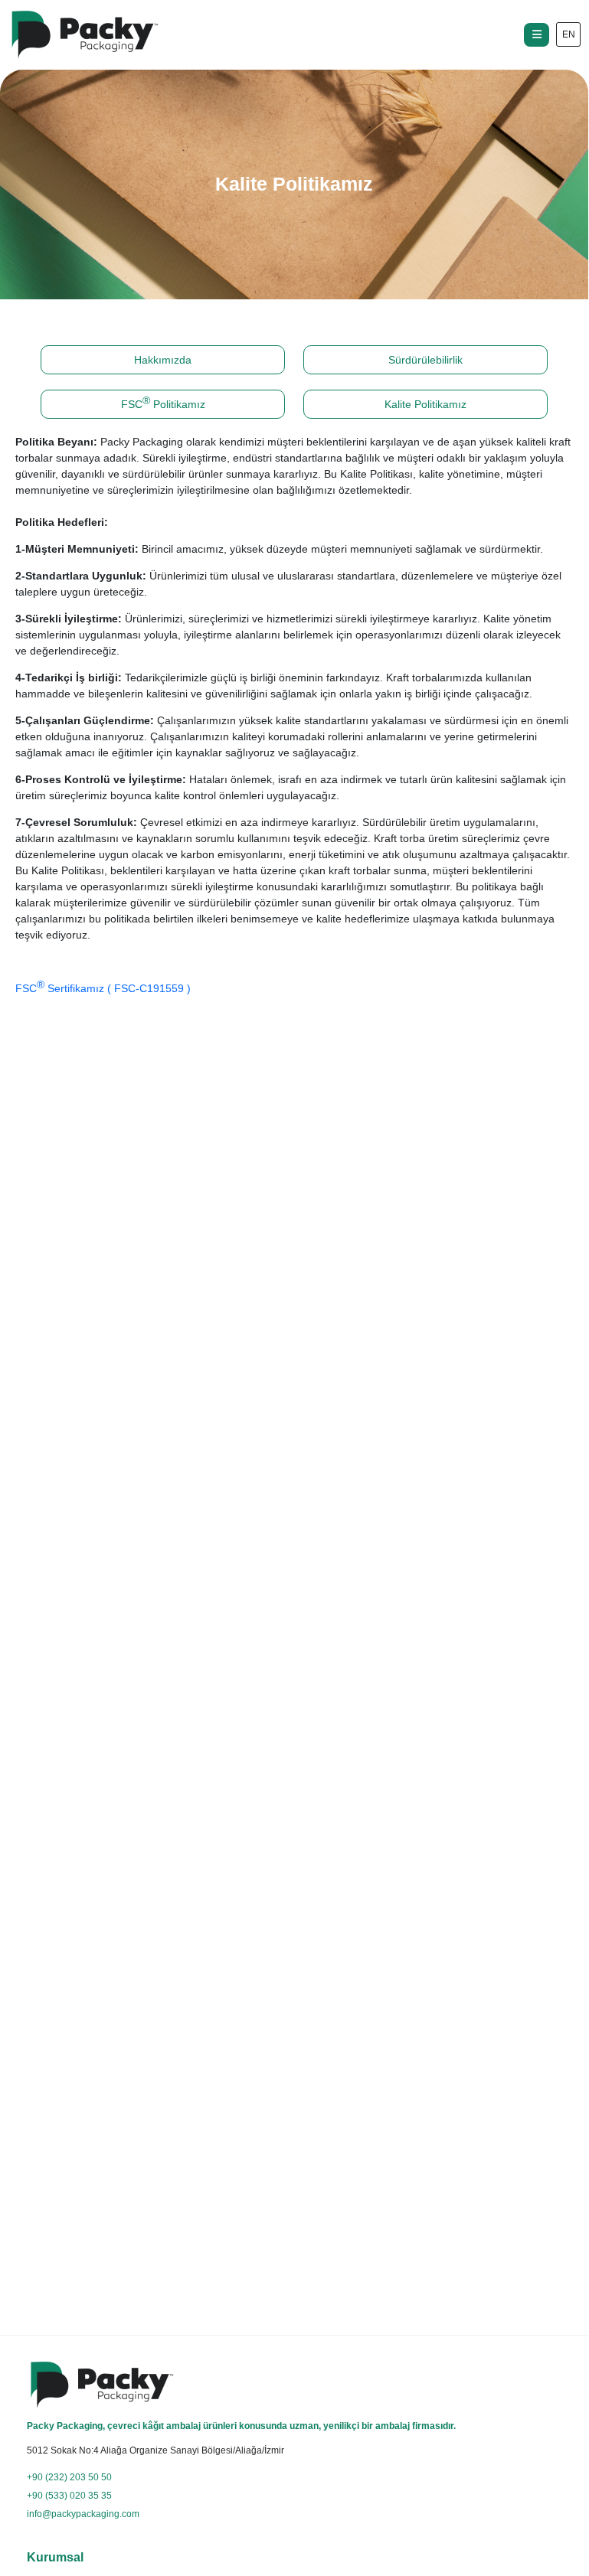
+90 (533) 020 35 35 (69, 2496)
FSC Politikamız (163, 402)
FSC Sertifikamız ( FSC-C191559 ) (103, 986)
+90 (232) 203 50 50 (69, 2477)
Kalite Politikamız (425, 404)
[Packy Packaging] (84, 35)
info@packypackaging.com (83, 2514)
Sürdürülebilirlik (425, 360)
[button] (537, 35)
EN (569, 34)
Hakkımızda (163, 360)
